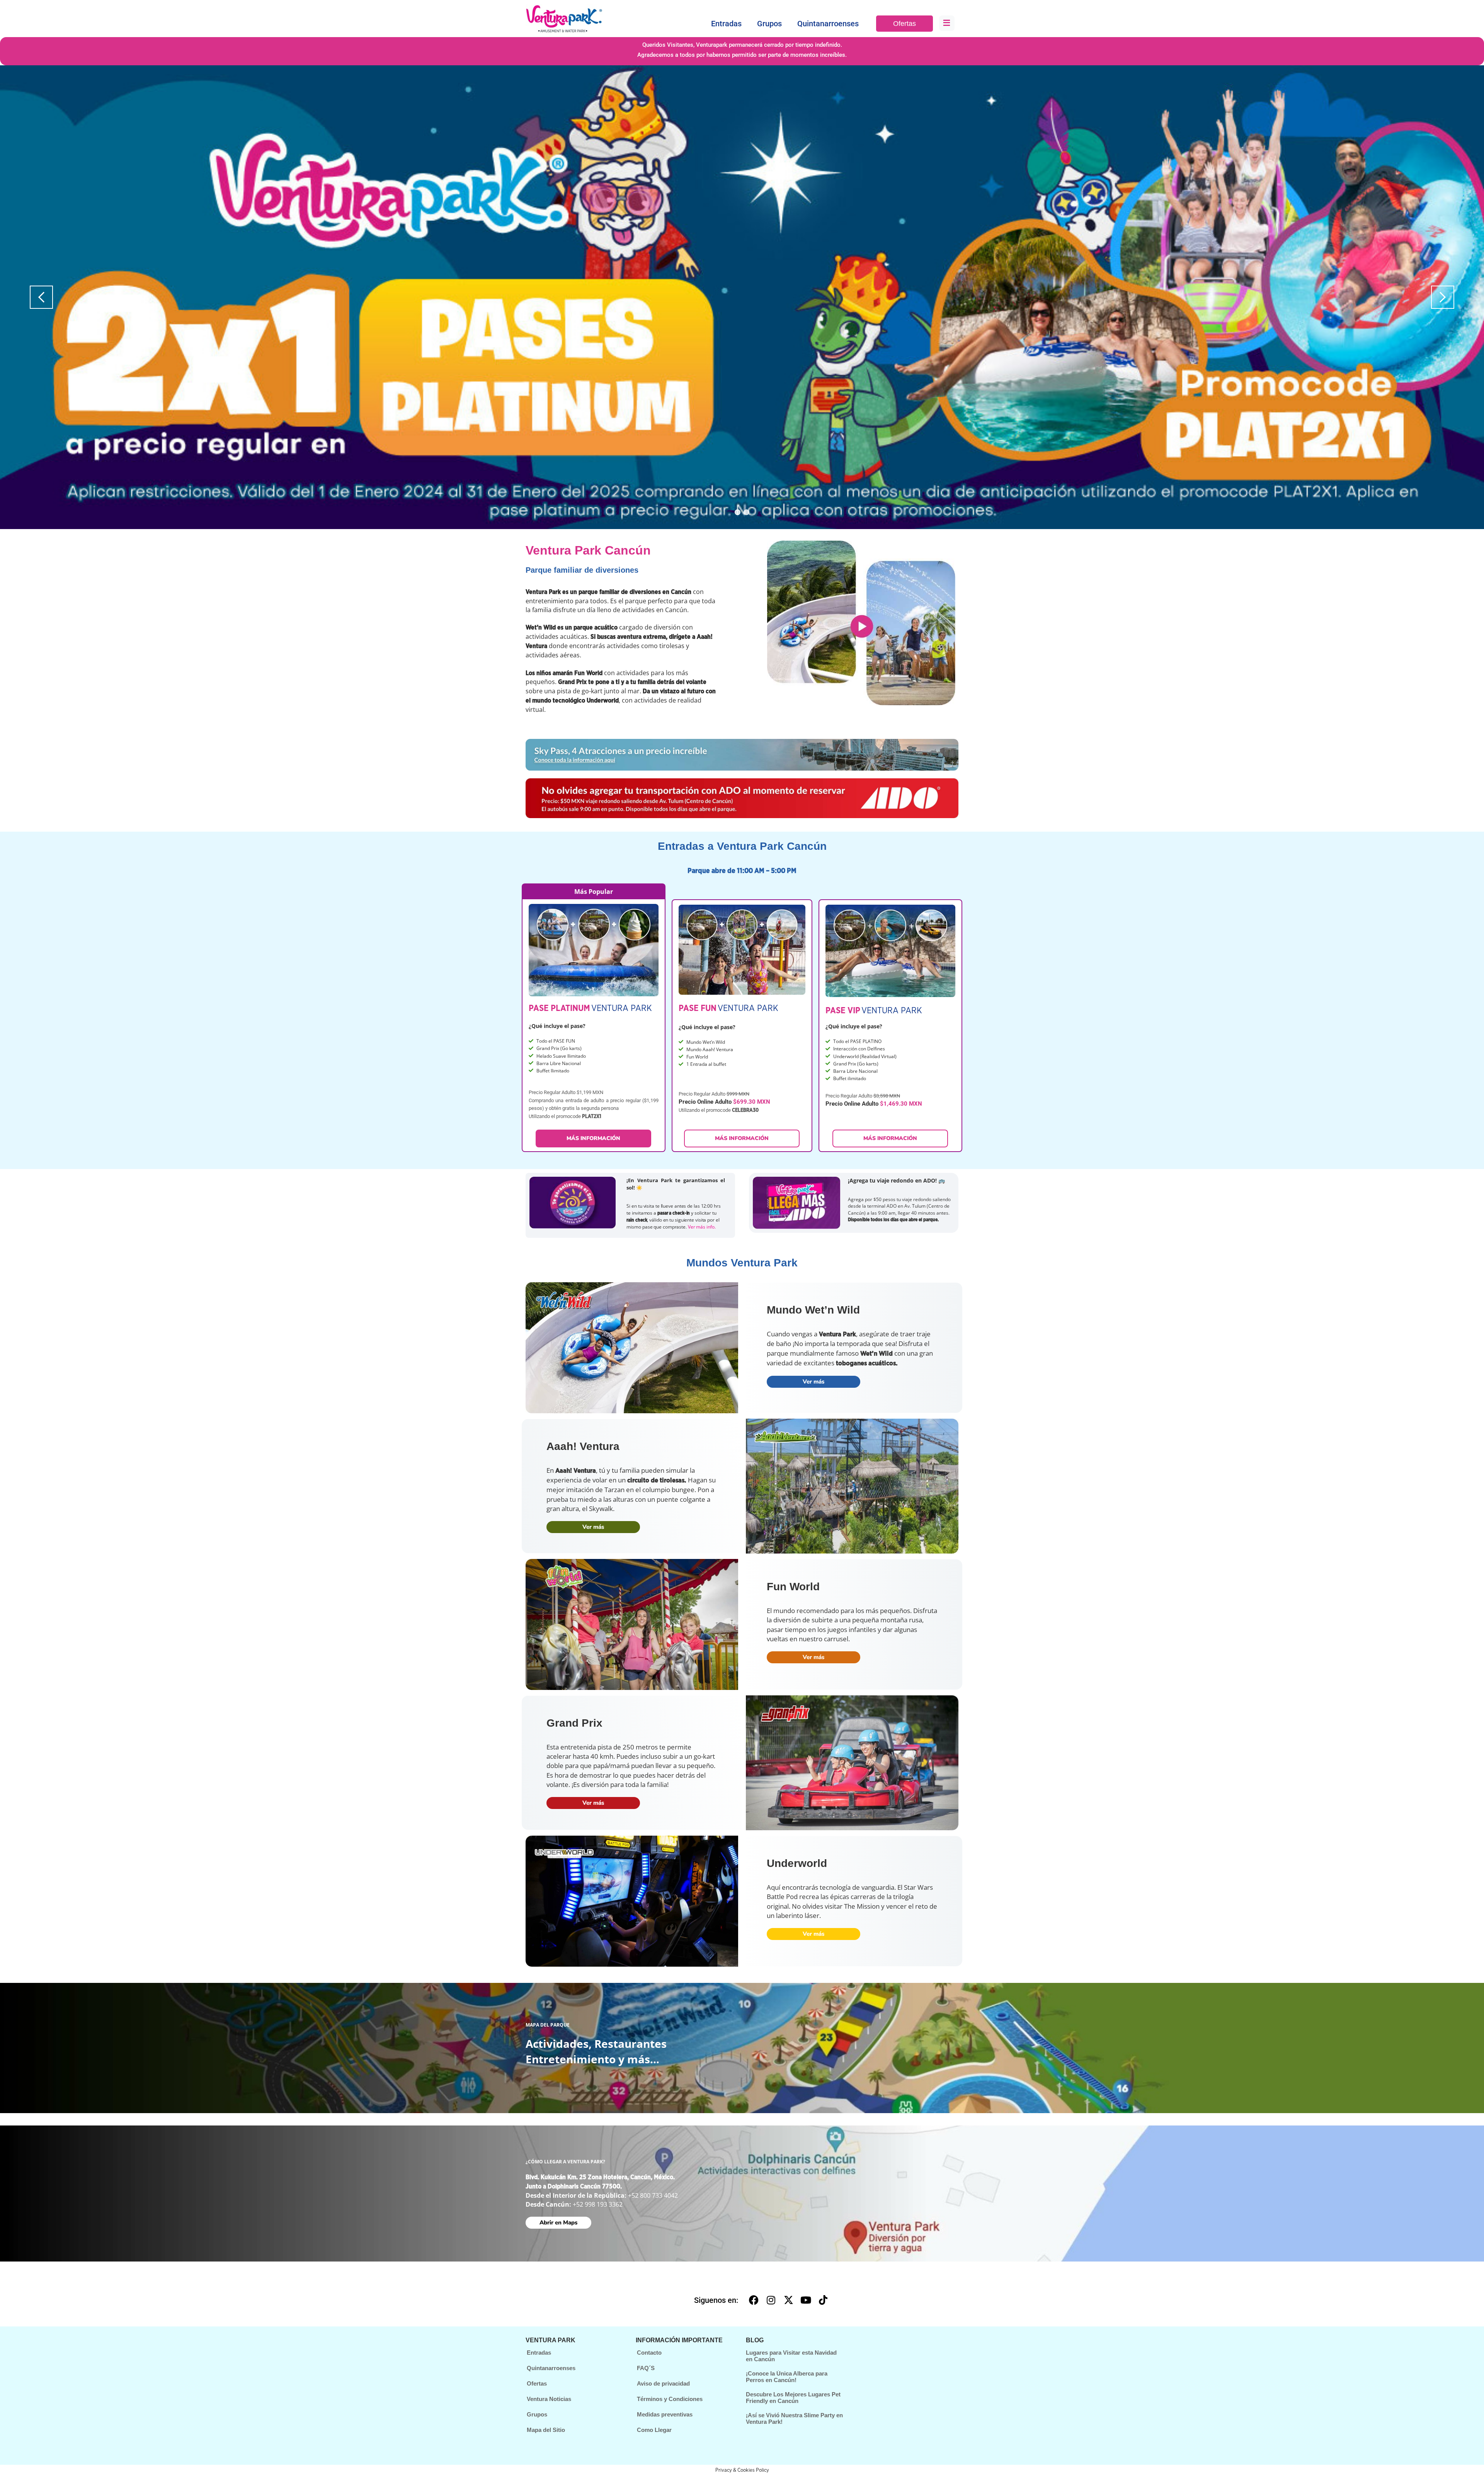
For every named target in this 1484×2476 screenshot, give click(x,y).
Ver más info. (702, 1227)
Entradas (726, 24)
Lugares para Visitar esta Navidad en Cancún (791, 2356)
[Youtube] (806, 2300)
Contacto (649, 2353)
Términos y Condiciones (670, 2399)
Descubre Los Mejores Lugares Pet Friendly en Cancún (793, 2398)
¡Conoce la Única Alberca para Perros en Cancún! (787, 2377)
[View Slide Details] (742, 297)
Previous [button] (41, 297)
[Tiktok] (823, 2300)
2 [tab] (746, 512)
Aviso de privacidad (663, 2383)
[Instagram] (771, 2300)
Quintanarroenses (828, 24)
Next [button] (1443, 297)
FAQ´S (646, 2368)
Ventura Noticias (549, 2399)
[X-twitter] (788, 2300)
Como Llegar (654, 2430)
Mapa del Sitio (546, 2430)
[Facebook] (754, 2300)
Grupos (769, 24)
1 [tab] (738, 512)
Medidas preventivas (665, 2414)
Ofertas (905, 24)
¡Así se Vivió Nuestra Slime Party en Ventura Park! (794, 2418)
